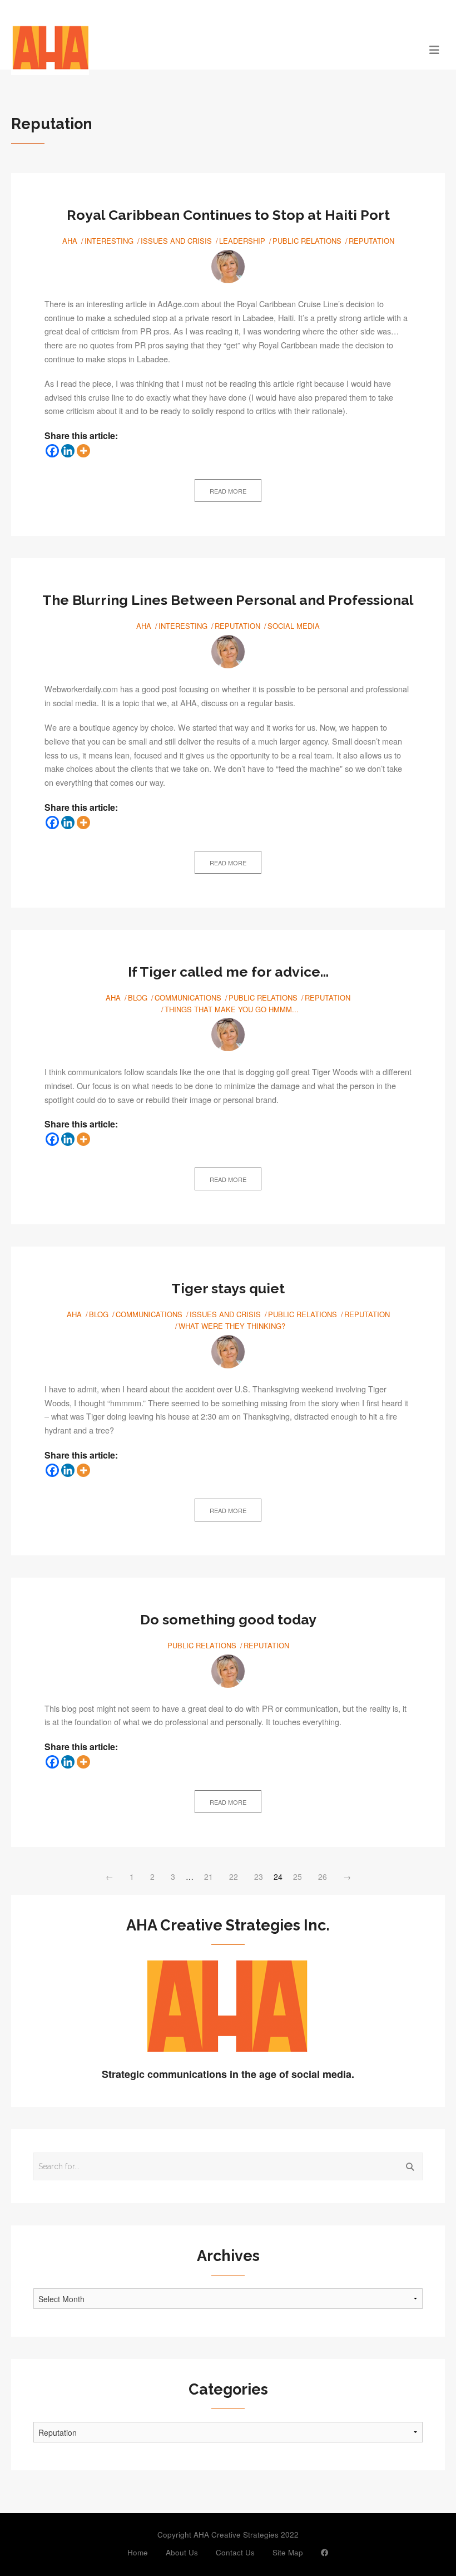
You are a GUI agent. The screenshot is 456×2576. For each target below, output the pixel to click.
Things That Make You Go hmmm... (232, 1009)
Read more (228, 491)
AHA (70, 241)
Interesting (109, 241)
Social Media (294, 626)
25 (298, 1876)
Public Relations (307, 241)
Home (138, 2552)
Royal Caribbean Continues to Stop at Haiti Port (228, 215)
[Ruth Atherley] (228, 267)
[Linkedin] (68, 451)
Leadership (242, 241)
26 (323, 1876)
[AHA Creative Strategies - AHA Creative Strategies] (174, 49)
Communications (188, 998)
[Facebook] (52, 451)
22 (234, 1876)
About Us (182, 2552)
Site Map (288, 2552)
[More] (83, 451)
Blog (138, 998)
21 (209, 1876)
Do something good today (228, 1619)
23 (259, 1876)
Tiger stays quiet (228, 1288)
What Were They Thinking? (232, 1326)
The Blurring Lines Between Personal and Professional (228, 600)
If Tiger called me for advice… (228, 972)
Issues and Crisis (176, 241)
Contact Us (235, 2552)
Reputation (371, 241)
